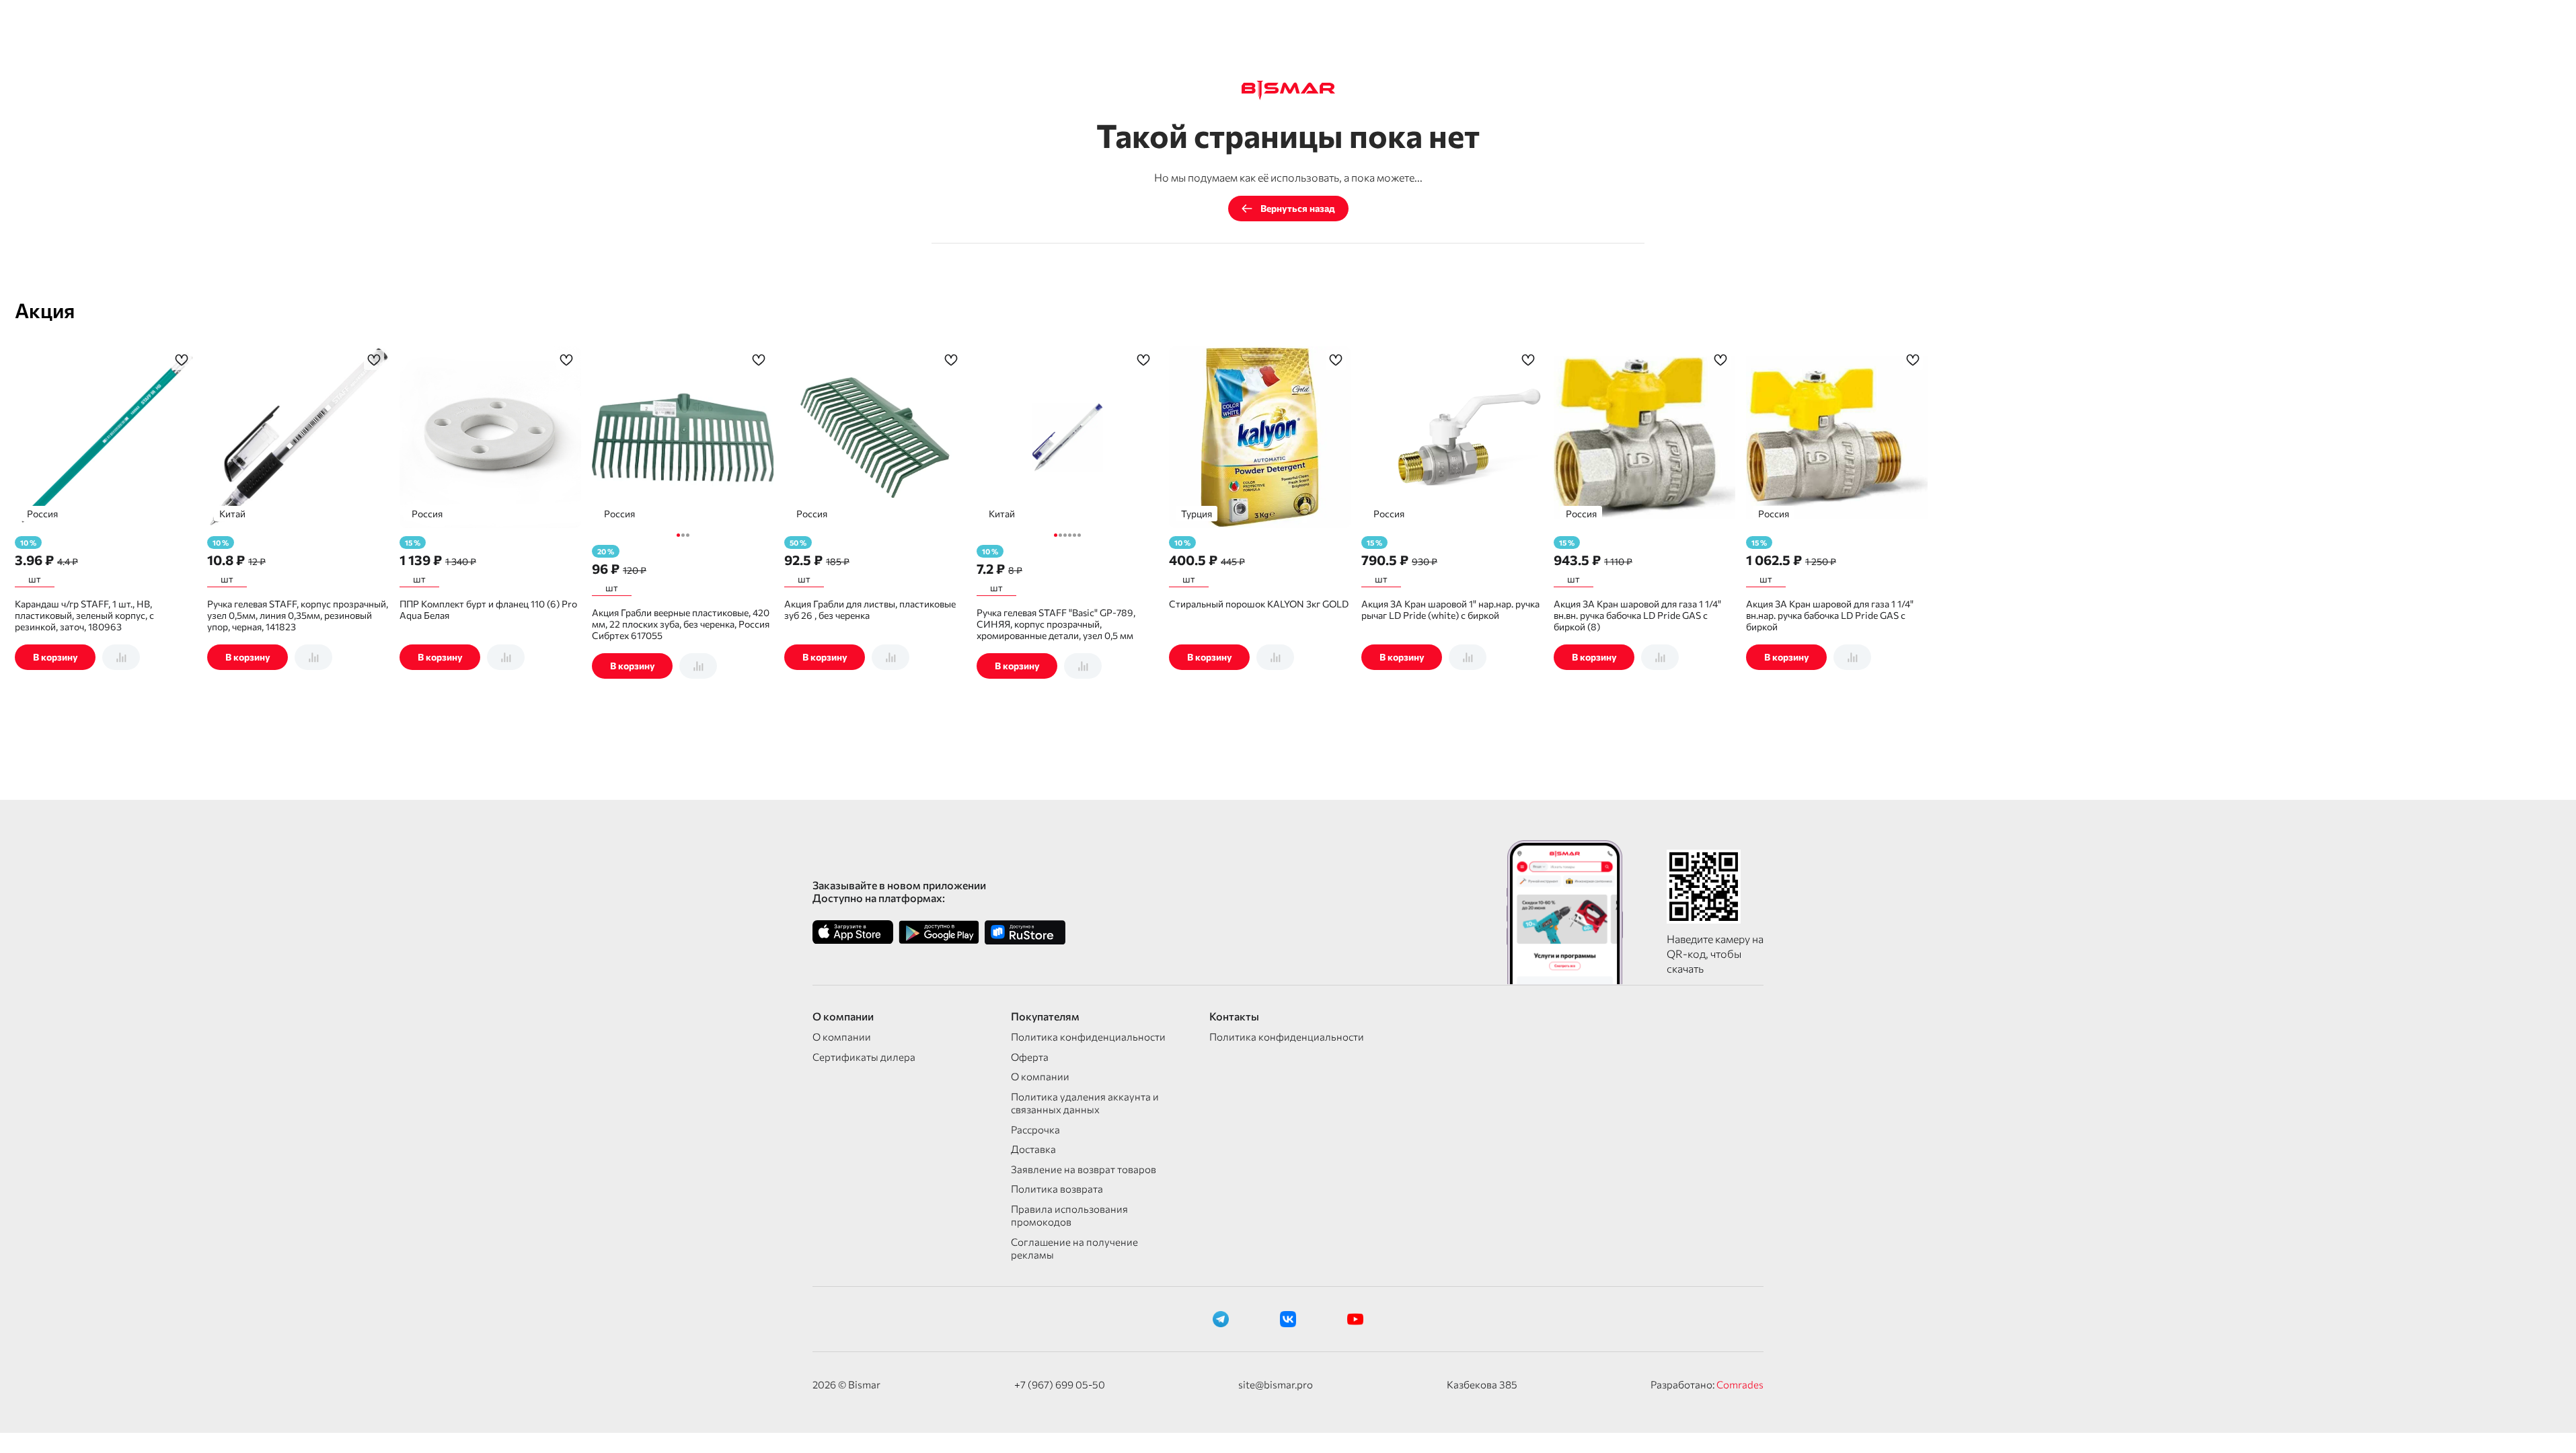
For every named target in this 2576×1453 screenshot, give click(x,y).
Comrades (1740, 1384)
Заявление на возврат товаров (1084, 1169)
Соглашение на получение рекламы (1074, 1249)
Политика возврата (1057, 1189)
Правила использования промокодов (1069, 1216)
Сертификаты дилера (864, 1057)
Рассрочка (1035, 1129)
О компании (842, 1037)
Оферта (1030, 1057)
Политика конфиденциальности (1088, 1037)
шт (35, 579)
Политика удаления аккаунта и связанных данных (1085, 1103)
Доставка (1033, 1149)
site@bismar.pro (1276, 1384)
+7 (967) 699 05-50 (1060, 1384)
